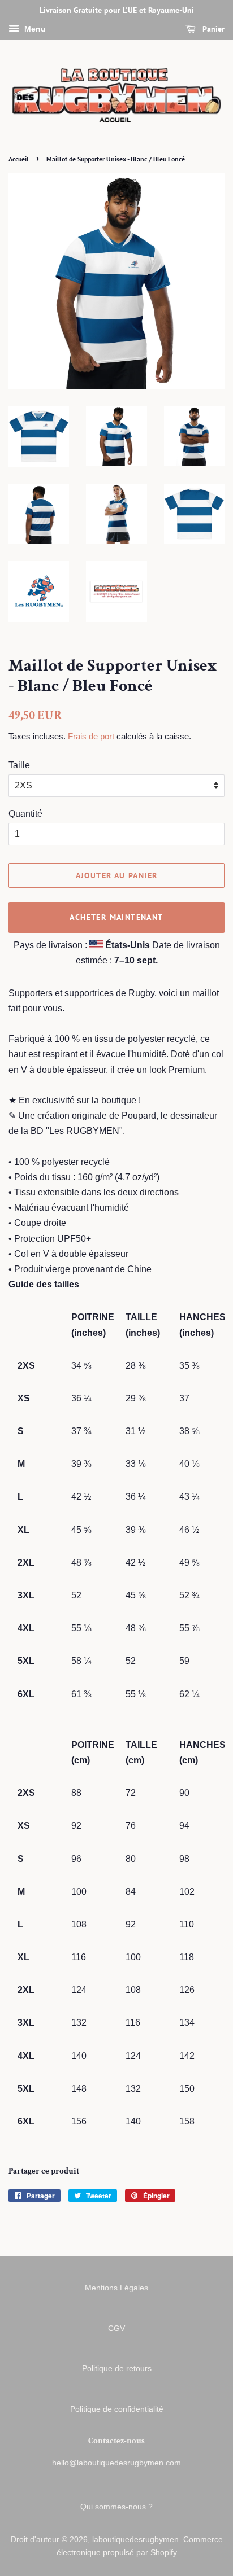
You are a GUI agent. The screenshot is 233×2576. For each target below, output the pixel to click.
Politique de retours (117, 2369)
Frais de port (91, 736)
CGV (116, 2329)
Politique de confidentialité (117, 2409)
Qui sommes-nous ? (116, 2507)
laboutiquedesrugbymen (135, 2540)
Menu (34, 29)
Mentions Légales (116, 2288)
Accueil (19, 159)
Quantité (25, 814)
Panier (212, 29)
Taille (19, 765)
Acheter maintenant (116, 917)
